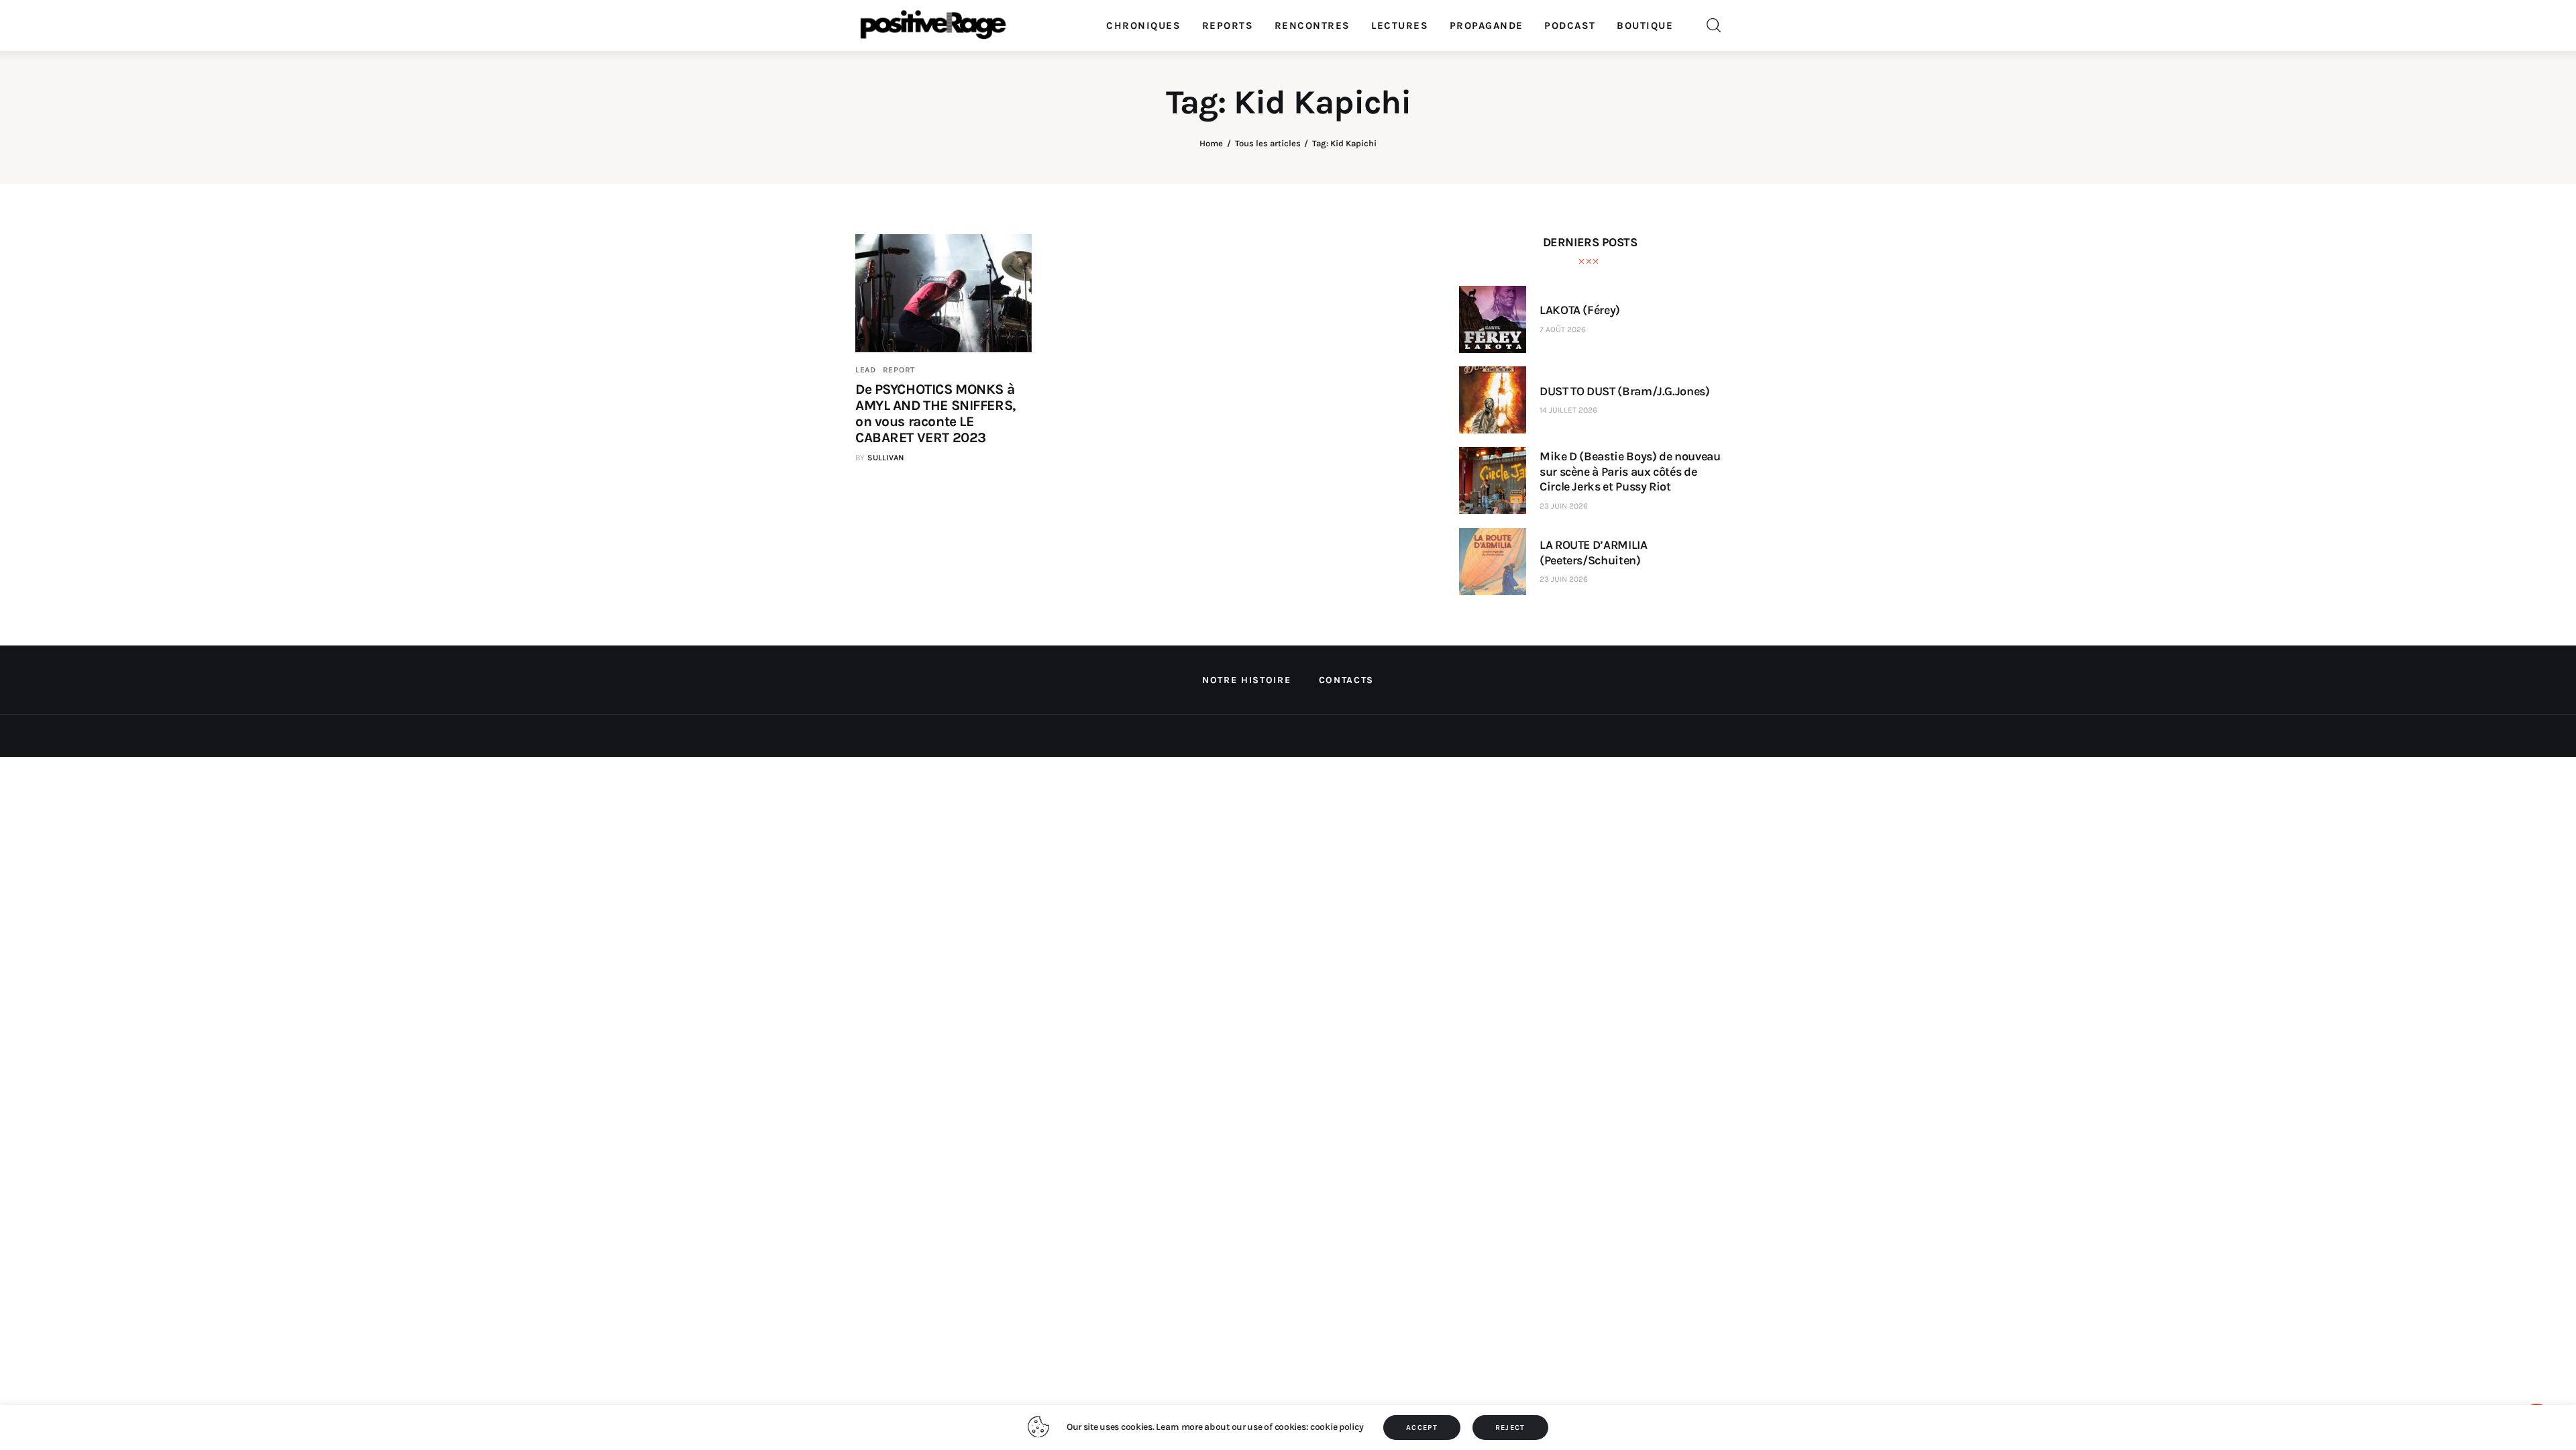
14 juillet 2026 (1568, 410)
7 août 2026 (1563, 329)
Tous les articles (1268, 143)
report (899, 370)
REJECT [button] (1510, 1428)
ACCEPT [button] (1422, 1428)
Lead (866, 370)
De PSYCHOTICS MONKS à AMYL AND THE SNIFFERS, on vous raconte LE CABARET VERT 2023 (935, 413)
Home (1211, 143)
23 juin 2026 (1564, 506)
